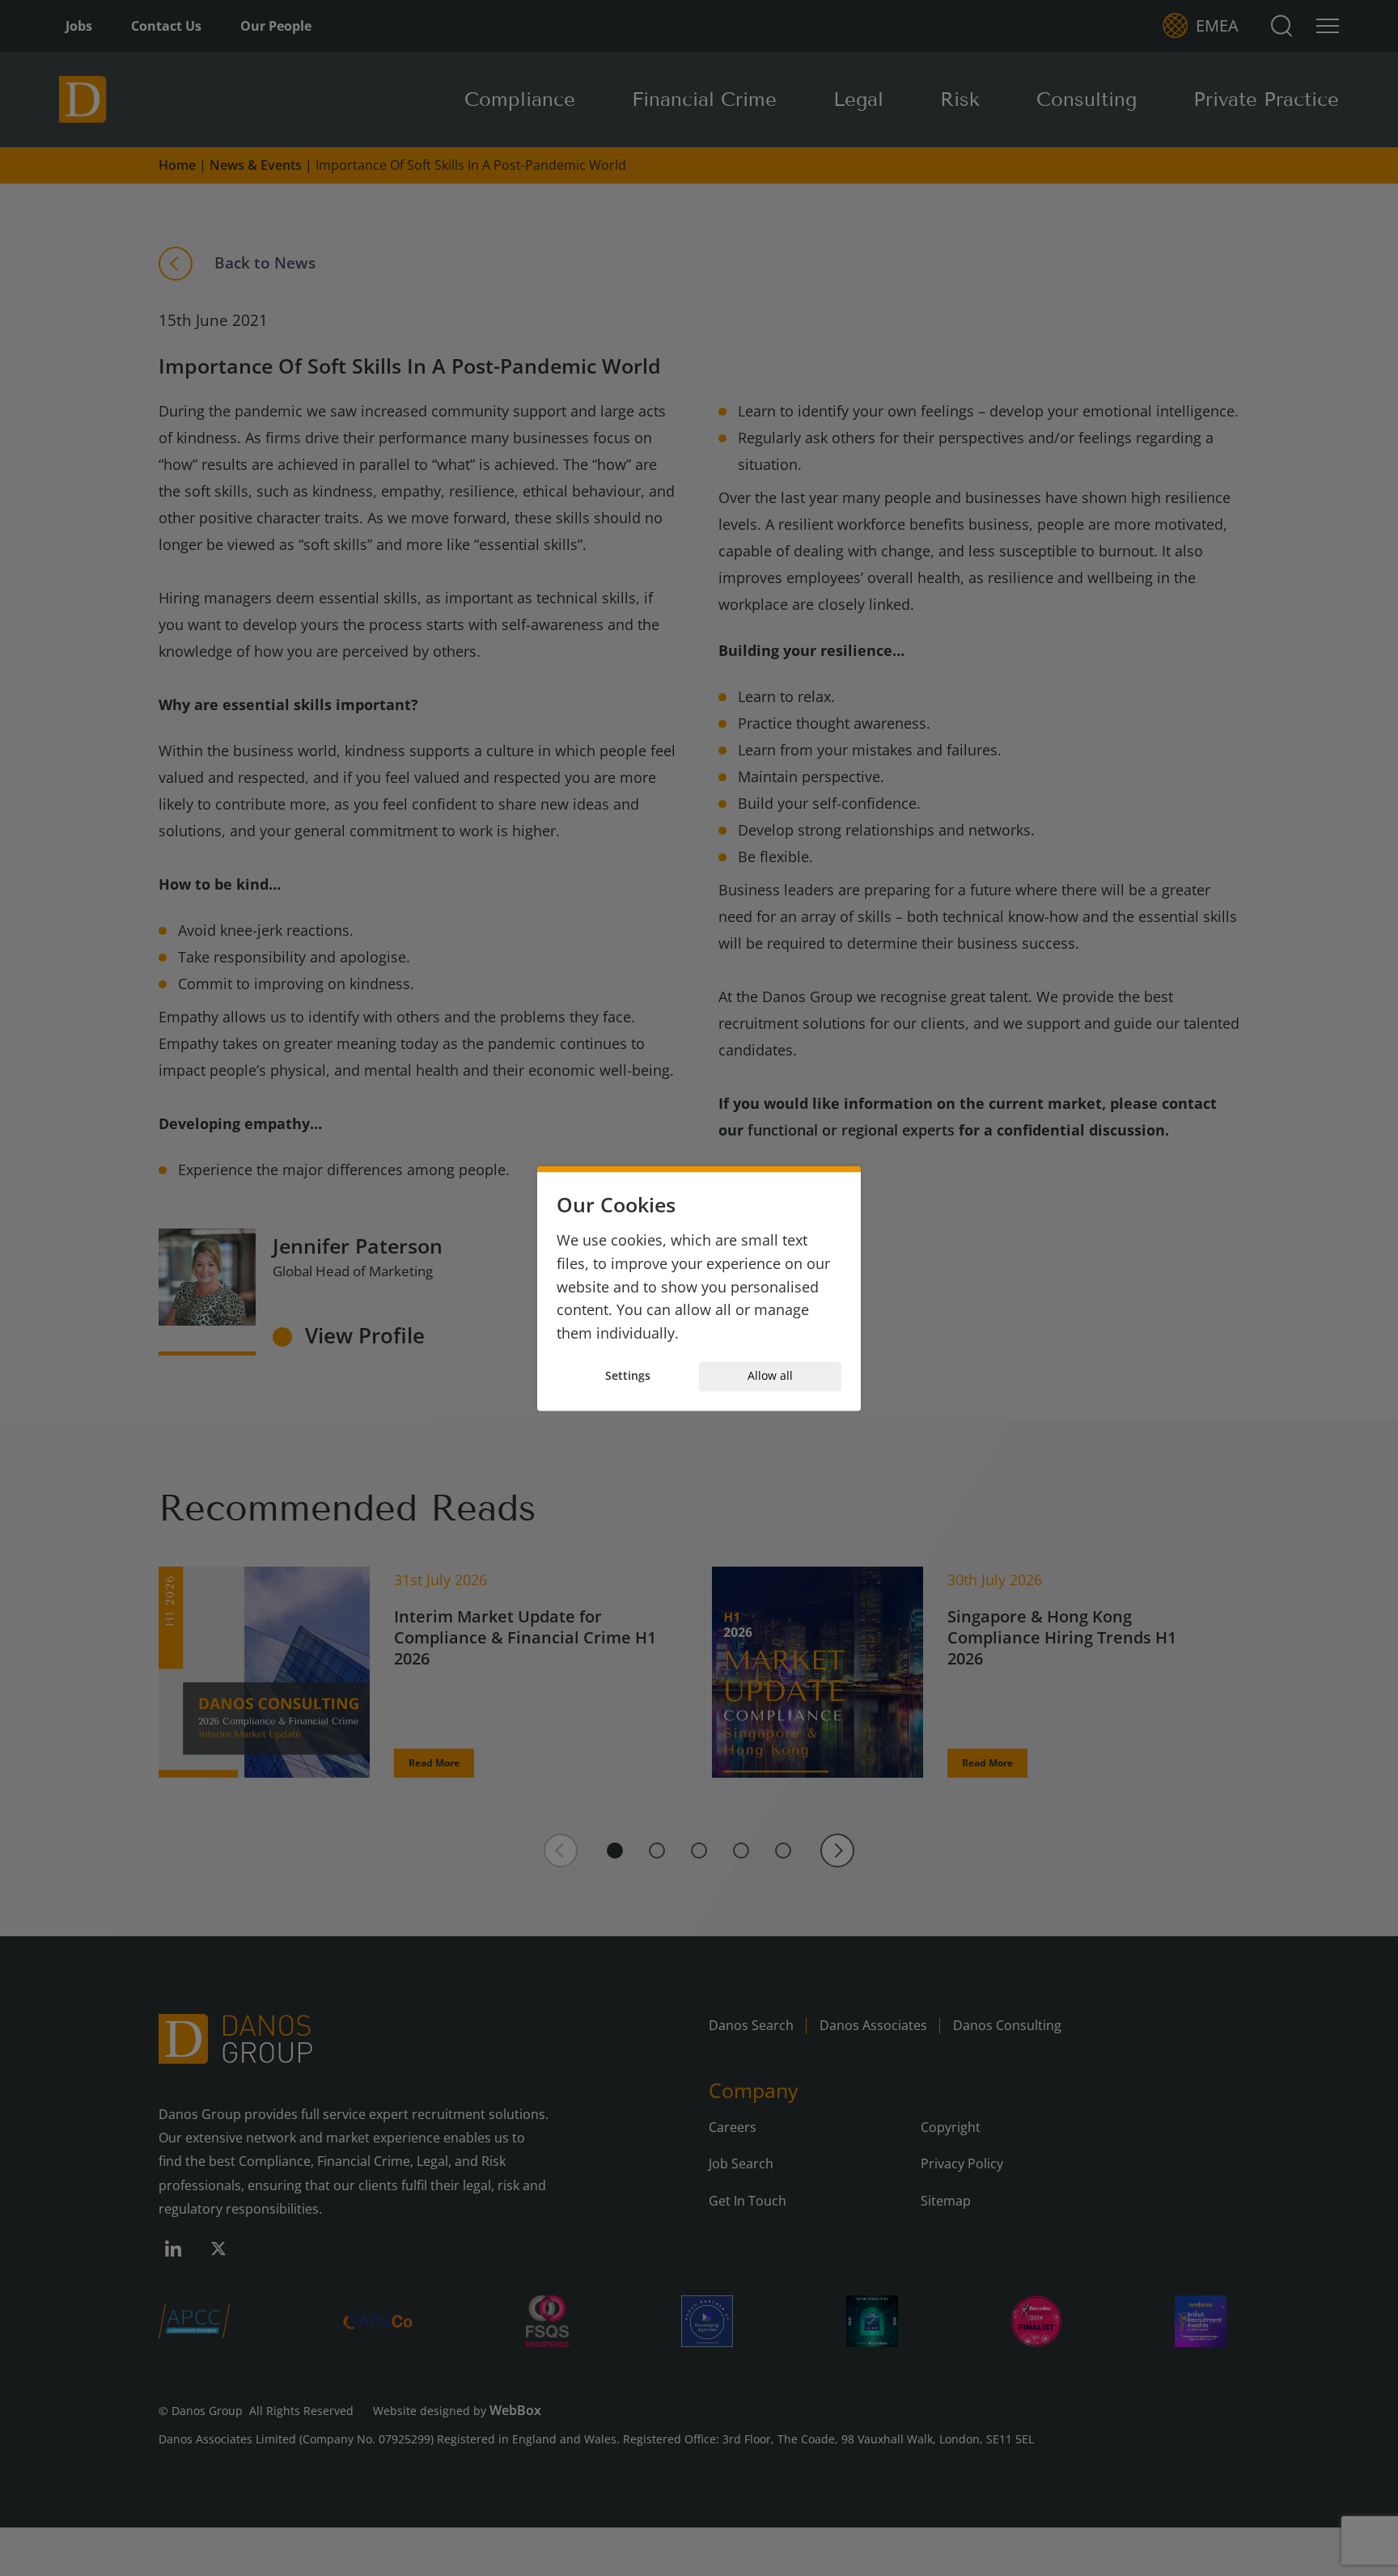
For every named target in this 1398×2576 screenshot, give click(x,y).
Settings (628, 1376)
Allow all (770, 1376)
